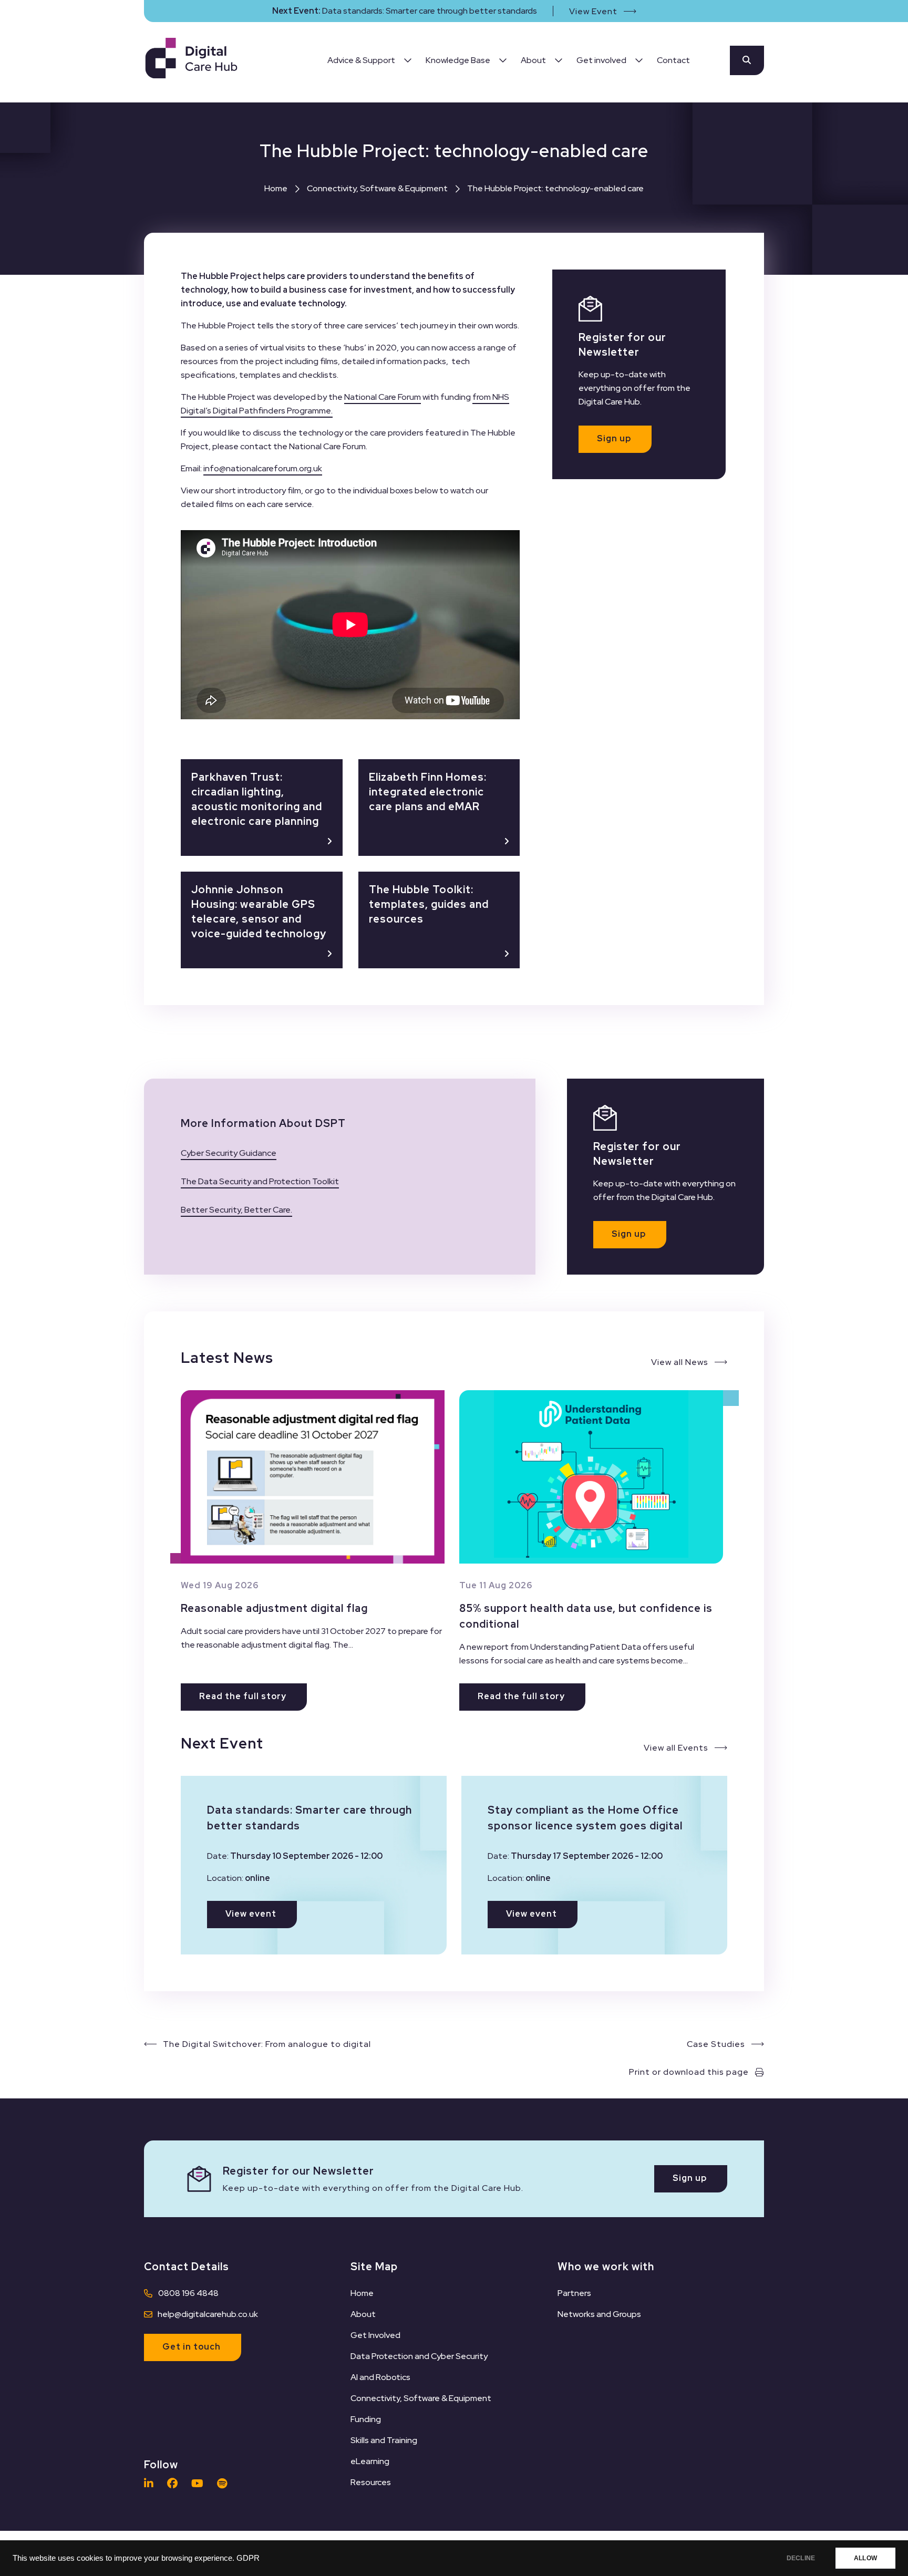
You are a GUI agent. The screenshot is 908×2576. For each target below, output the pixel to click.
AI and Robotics (380, 2377)
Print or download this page (689, 2072)
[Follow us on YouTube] (200, 2484)
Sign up (614, 438)
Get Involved (375, 2335)
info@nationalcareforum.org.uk (263, 468)
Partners (574, 2293)
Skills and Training (384, 2440)
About (363, 2314)
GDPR (248, 2558)
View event (251, 1914)
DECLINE (801, 2558)
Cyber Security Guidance (229, 1153)
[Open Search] (747, 60)
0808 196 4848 (188, 2293)
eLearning (370, 2461)
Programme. (309, 411)
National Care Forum (383, 397)
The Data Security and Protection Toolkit (260, 1181)
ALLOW (865, 2558)
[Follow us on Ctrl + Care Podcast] (225, 2484)
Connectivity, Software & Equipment (377, 188)
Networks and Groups (599, 2314)
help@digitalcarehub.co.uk (208, 2314)
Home (276, 188)
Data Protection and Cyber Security (419, 2356)
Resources (371, 2482)
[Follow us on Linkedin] (151, 2484)
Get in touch (192, 2347)
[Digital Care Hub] (191, 60)
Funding (366, 2419)
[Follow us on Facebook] (175, 2484)
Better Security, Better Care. (236, 1210)
